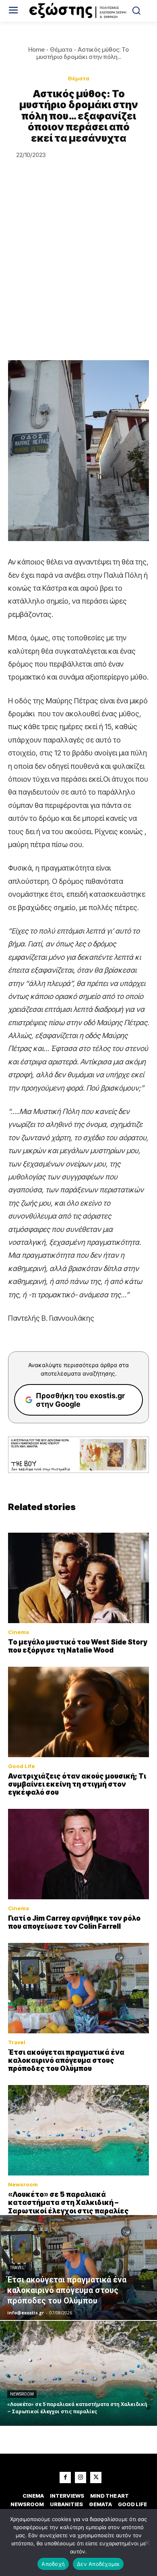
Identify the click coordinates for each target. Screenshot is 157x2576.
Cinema (19, 1632)
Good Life (22, 1766)
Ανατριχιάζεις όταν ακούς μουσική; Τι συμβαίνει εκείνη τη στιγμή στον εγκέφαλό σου (77, 1784)
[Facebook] (65, 2477)
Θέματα (61, 49)
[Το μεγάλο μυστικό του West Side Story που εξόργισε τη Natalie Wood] (78, 1578)
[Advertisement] (78, 277)
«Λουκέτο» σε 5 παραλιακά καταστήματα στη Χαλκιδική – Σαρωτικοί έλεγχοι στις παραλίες (68, 2203)
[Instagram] (81, 2477)
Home (36, 49)
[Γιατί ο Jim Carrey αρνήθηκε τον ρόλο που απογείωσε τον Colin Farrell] (78, 1854)
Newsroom (23, 2185)
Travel (17, 2042)
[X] (96, 2477)
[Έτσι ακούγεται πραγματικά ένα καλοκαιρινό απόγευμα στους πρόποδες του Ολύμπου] (78, 1988)
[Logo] (79, 11)
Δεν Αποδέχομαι (98, 2564)
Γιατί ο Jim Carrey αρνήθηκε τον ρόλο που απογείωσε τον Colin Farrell (74, 1922)
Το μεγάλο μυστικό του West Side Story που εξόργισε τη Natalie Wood (78, 1646)
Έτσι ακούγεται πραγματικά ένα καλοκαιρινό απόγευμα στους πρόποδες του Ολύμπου (66, 2061)
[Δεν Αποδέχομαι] (147, 2542)
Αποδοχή (53, 2564)
